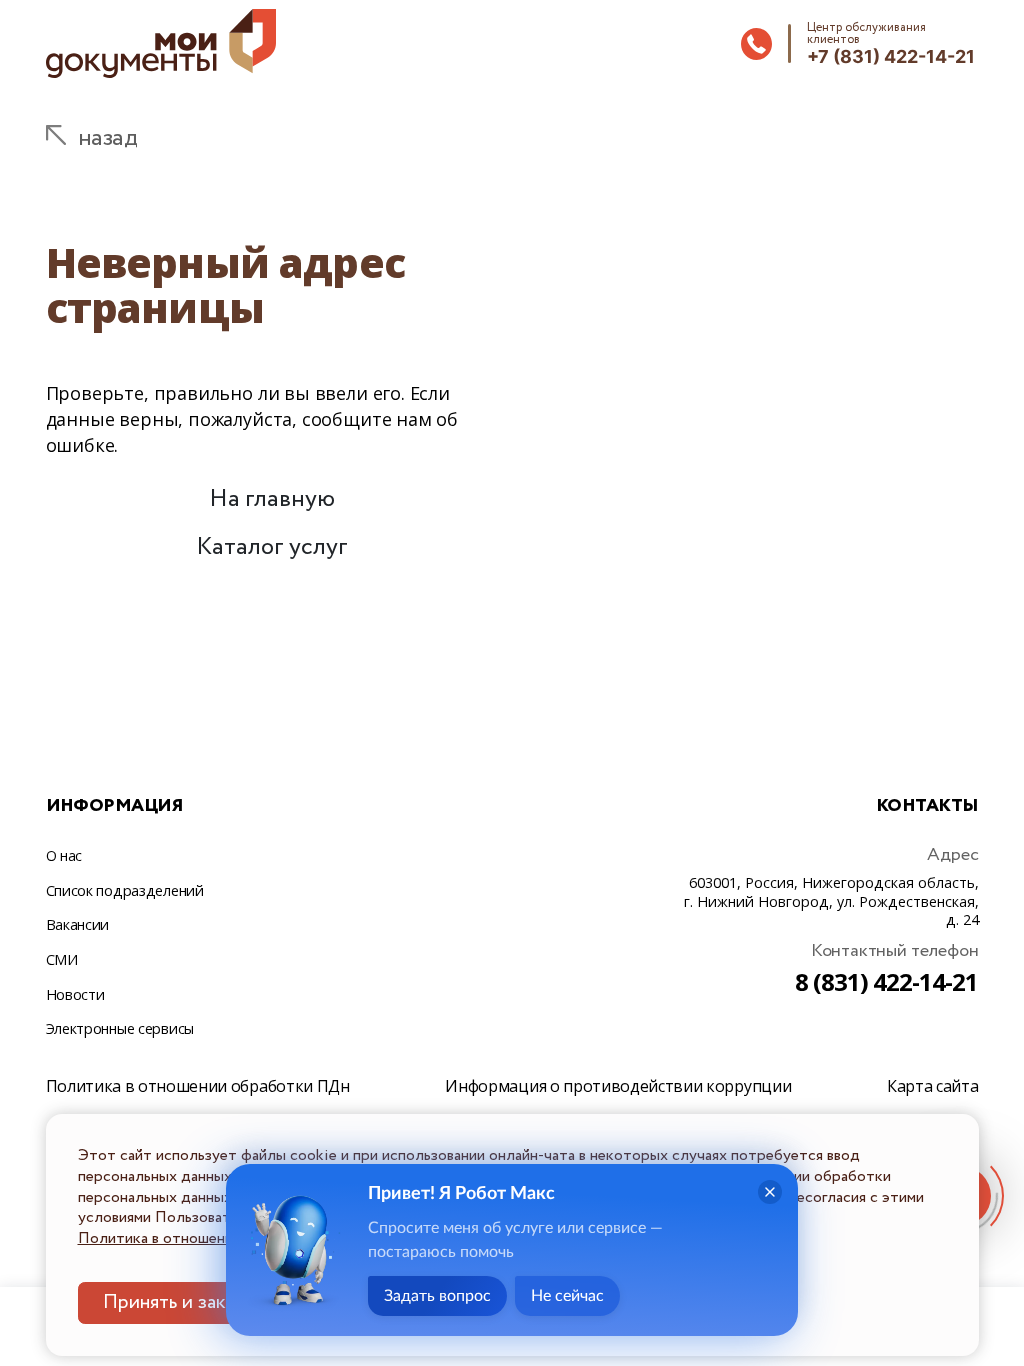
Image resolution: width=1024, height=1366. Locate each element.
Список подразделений (125, 890)
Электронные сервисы (120, 1028)
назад (108, 138)
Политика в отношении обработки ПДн (198, 1086)
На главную (272, 499)
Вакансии (78, 924)
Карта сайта (932, 1086)
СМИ (62, 959)
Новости (75, 994)
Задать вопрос (437, 1296)
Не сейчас (567, 1296)
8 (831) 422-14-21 (887, 981)
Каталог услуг (272, 547)
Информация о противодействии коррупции (618, 1086)
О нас (64, 855)
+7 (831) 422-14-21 (891, 56)
